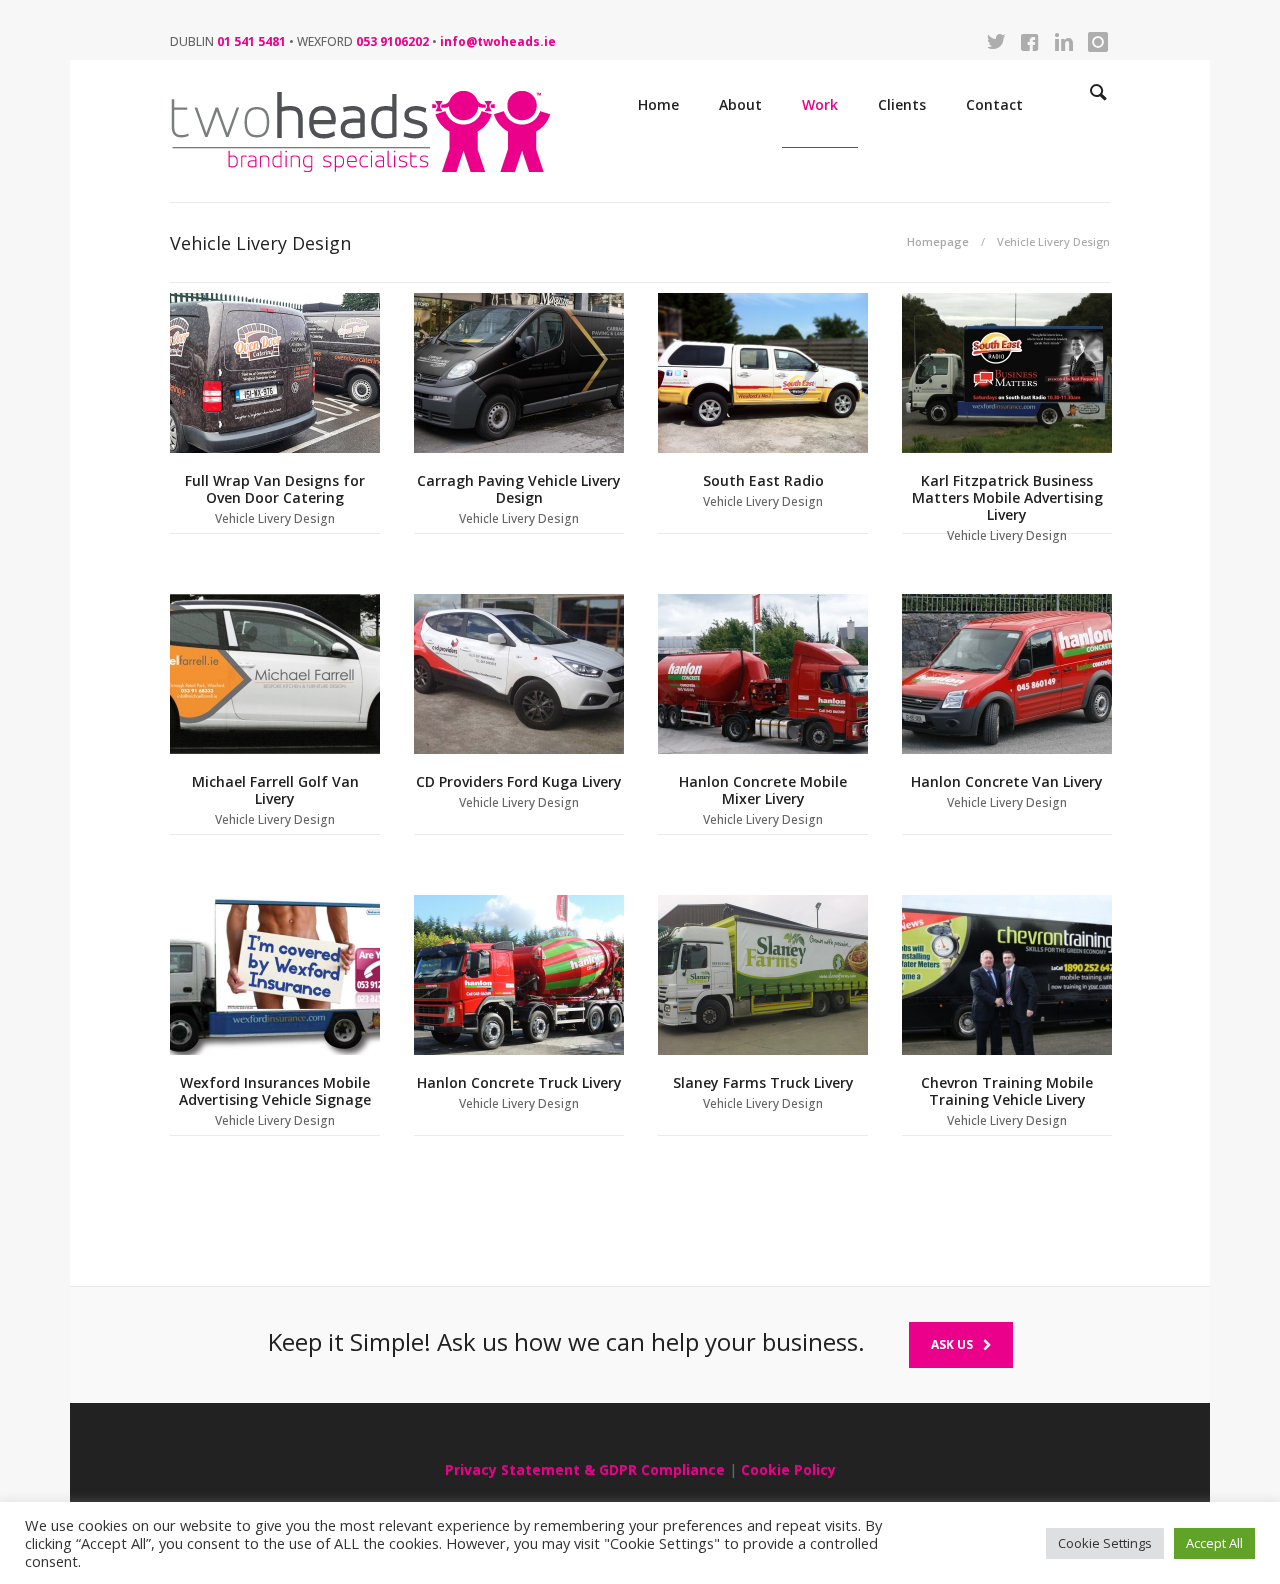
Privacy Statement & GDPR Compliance (585, 1469)
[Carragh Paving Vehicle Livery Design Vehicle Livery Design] (519, 373)
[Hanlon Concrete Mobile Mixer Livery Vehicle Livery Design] (763, 674)
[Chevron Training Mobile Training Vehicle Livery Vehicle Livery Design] (1007, 975)
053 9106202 (392, 41)
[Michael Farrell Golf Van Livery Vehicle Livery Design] (275, 674)
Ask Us (952, 1344)
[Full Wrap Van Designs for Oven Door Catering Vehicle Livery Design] (275, 373)
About (740, 104)
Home (658, 104)
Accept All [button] (1214, 1543)
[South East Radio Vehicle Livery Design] (763, 373)
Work (820, 104)
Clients (902, 104)
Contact (994, 104)
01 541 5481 (251, 41)
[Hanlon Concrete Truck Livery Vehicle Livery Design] (519, 975)
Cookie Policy (788, 1469)
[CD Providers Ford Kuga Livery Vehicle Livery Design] (519, 674)
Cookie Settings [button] (1105, 1543)
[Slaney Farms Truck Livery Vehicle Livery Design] (763, 975)
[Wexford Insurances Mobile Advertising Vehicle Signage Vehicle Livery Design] (275, 975)
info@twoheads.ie (498, 41)
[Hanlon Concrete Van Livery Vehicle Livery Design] (1007, 674)
